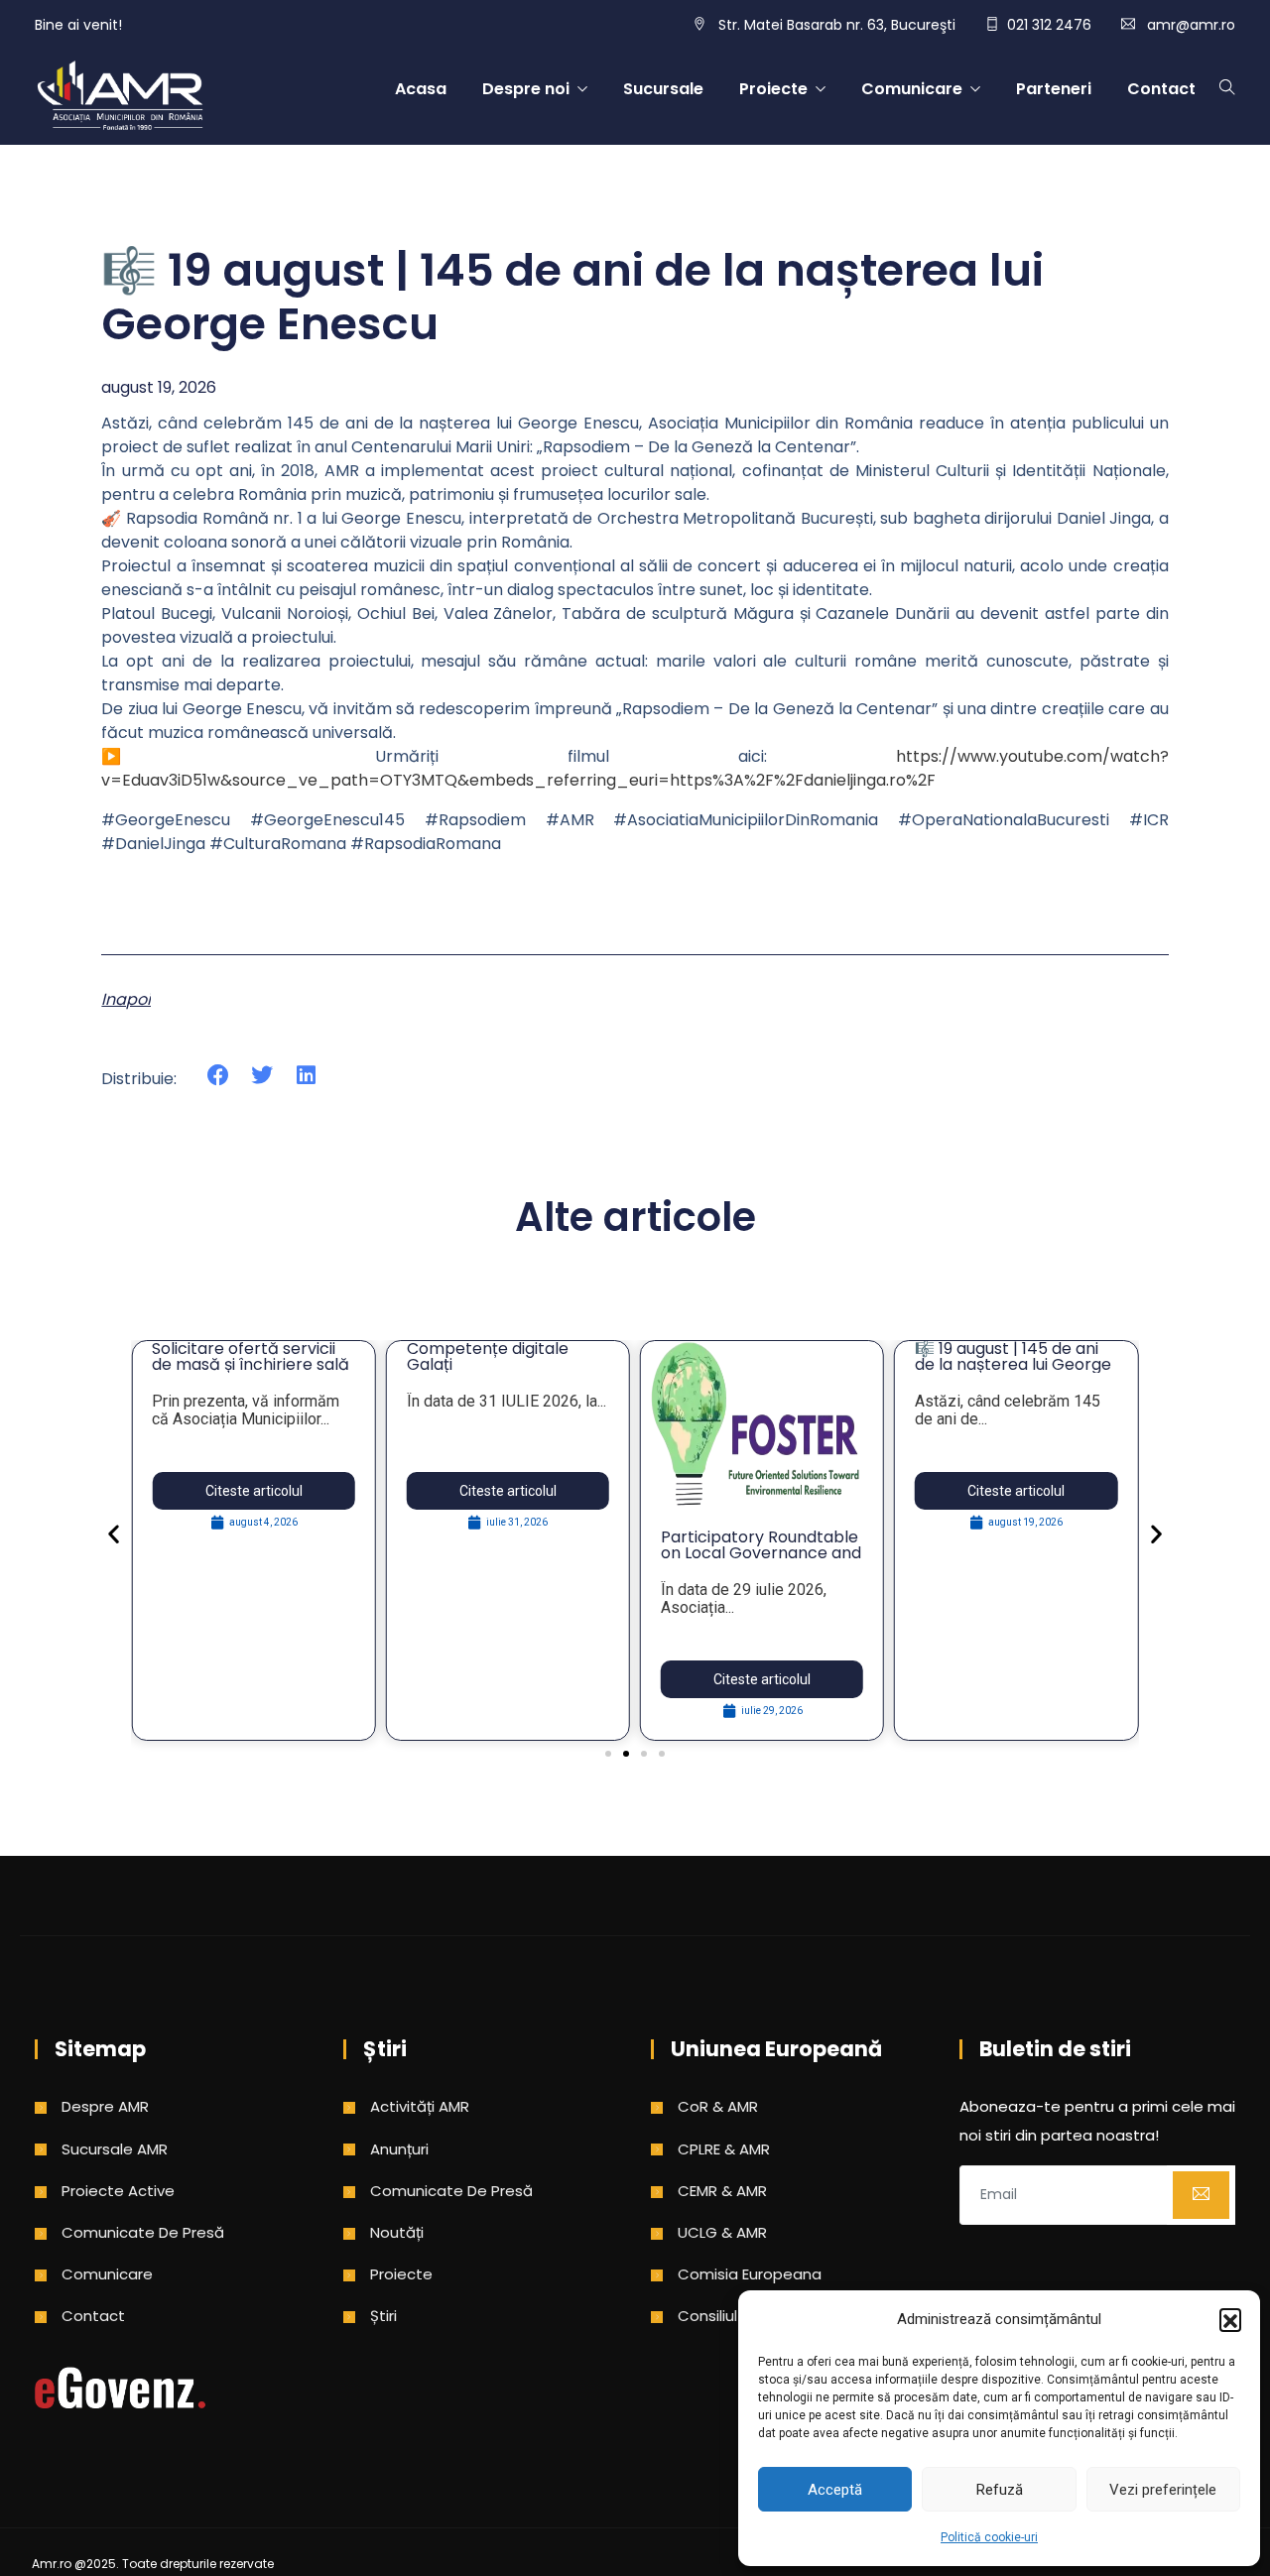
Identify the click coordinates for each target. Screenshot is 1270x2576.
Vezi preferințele (1163, 2490)
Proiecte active (118, 2191)
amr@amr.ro (1191, 25)
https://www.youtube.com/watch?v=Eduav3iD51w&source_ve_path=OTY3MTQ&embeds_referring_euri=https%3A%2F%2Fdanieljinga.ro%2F (635, 768)
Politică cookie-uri (989, 2537)
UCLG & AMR (722, 2232)
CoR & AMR (718, 2106)
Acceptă (835, 2490)
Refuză (1000, 2490)
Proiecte (773, 89)
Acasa (421, 89)
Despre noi (526, 89)
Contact (1161, 89)
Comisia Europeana (750, 2274)
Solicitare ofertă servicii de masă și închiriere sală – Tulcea (251, 1364)
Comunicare (912, 89)
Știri (383, 2316)
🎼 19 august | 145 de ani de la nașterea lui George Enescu (1013, 1364)
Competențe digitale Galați (488, 1356)
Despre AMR (105, 2106)
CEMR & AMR (722, 2191)
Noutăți (397, 2232)
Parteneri (1054, 89)
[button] (1230, 2319)
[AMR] (120, 97)
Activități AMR (420, 2106)
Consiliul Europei (736, 2316)
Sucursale (663, 89)
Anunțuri (399, 2149)
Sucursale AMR (115, 2149)
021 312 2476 (1049, 25)
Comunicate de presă (143, 2232)
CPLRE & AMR (724, 2149)
